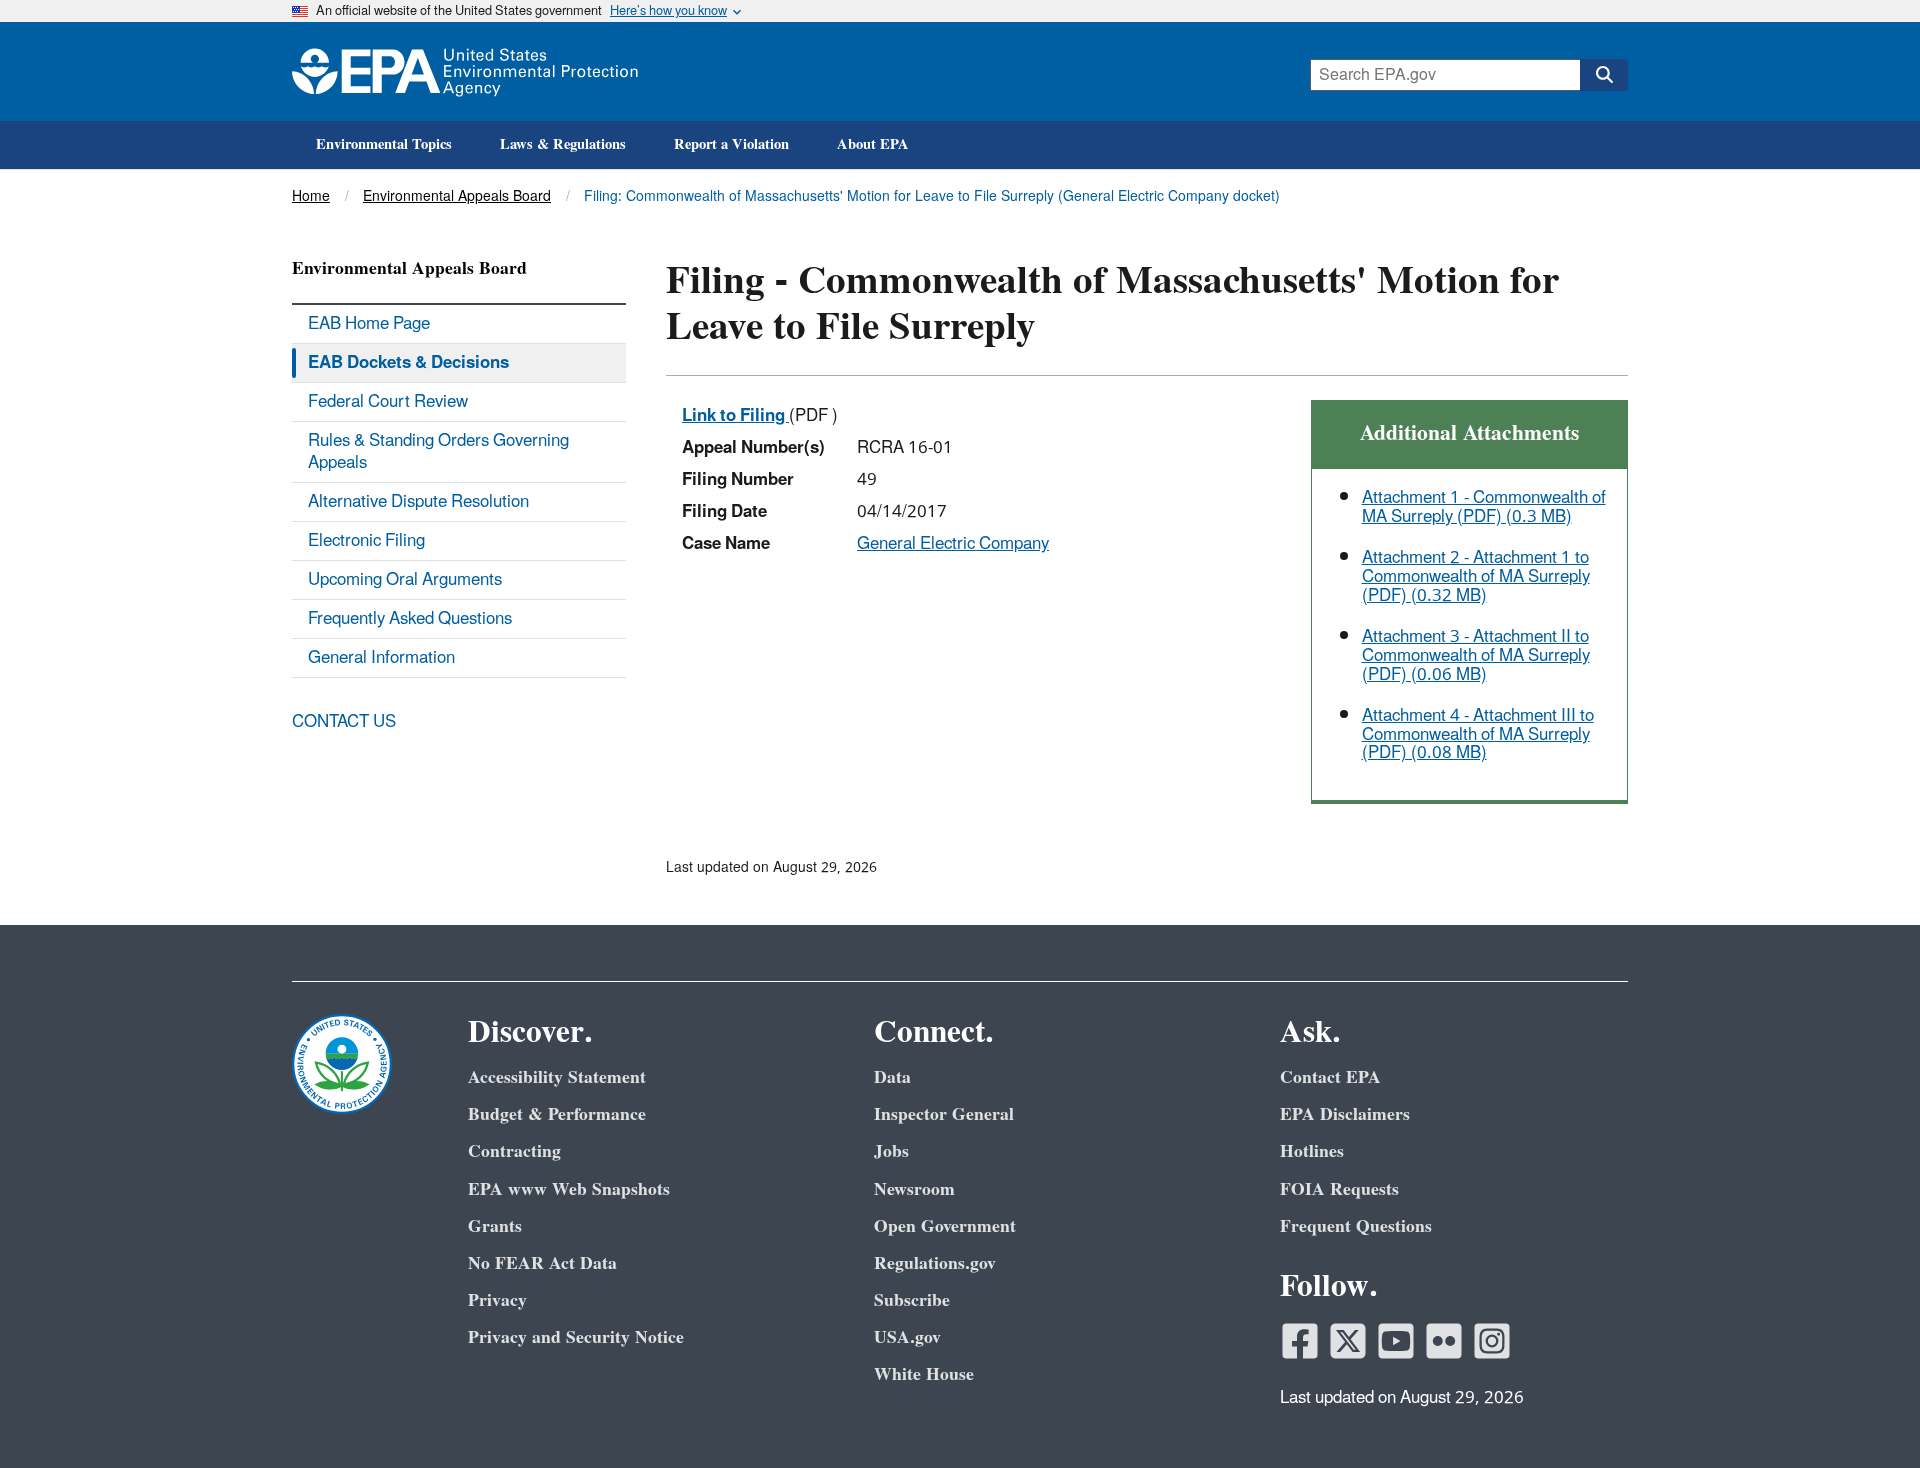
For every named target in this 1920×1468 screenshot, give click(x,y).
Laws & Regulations (563, 144)
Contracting (514, 1151)
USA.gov (907, 1337)
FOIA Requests (1339, 1189)
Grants (495, 1226)
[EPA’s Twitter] (1348, 1341)
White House (924, 1374)
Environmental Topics (384, 144)
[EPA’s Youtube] (1396, 1341)
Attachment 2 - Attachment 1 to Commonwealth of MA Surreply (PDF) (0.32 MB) (1476, 576)
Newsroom (914, 1189)
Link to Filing (735, 416)
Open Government (945, 1226)
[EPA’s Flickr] (1444, 1341)
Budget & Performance (557, 1114)
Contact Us (344, 722)
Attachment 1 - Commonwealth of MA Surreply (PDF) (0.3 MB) (1484, 507)
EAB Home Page (369, 324)
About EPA (873, 144)
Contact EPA (1330, 1077)
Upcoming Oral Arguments (405, 580)
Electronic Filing (366, 541)
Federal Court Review (388, 402)
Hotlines (1312, 1151)
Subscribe (912, 1300)
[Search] (1604, 75)
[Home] (465, 71)
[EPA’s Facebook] (1300, 1341)
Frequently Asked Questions (410, 619)
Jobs (891, 1151)
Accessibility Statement (557, 1077)
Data (892, 1077)
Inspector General (944, 1114)
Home (311, 196)
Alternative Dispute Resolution (418, 502)
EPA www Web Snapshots (569, 1189)
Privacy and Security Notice (576, 1337)
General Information (381, 658)
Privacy (497, 1300)
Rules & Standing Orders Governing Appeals (438, 452)
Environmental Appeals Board (457, 196)
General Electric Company (953, 544)
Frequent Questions (1356, 1226)
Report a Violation (731, 144)
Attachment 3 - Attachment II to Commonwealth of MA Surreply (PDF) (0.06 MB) (1476, 655)
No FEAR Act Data (542, 1263)
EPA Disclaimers (1345, 1114)
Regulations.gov (935, 1263)
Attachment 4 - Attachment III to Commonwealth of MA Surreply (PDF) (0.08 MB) (1478, 734)
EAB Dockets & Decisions (408, 363)
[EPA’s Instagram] (1492, 1341)
